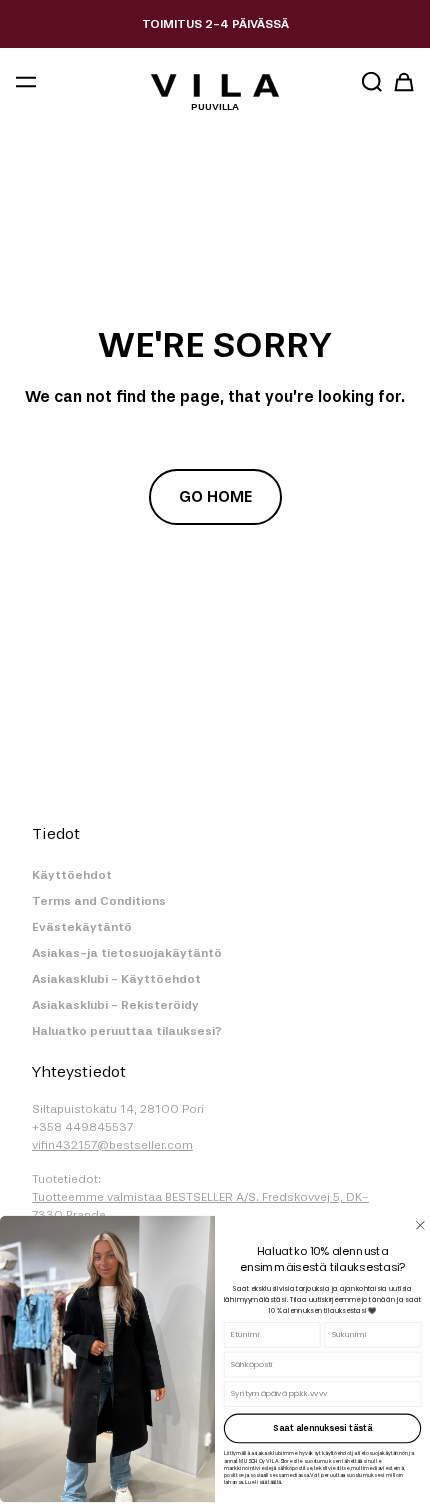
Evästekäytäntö (82, 927)
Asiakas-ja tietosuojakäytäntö (127, 953)
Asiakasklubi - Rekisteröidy (115, 1005)
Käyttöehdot (72, 875)
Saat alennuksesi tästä (323, 1428)
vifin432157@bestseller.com (112, 1145)
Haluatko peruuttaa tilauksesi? (127, 1031)
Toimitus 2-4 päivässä (215, 24)
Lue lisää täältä (263, 1482)
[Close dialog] (420, 1225)
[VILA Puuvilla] (214, 85)
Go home (215, 496)
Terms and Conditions (99, 901)
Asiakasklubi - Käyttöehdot (116, 979)
